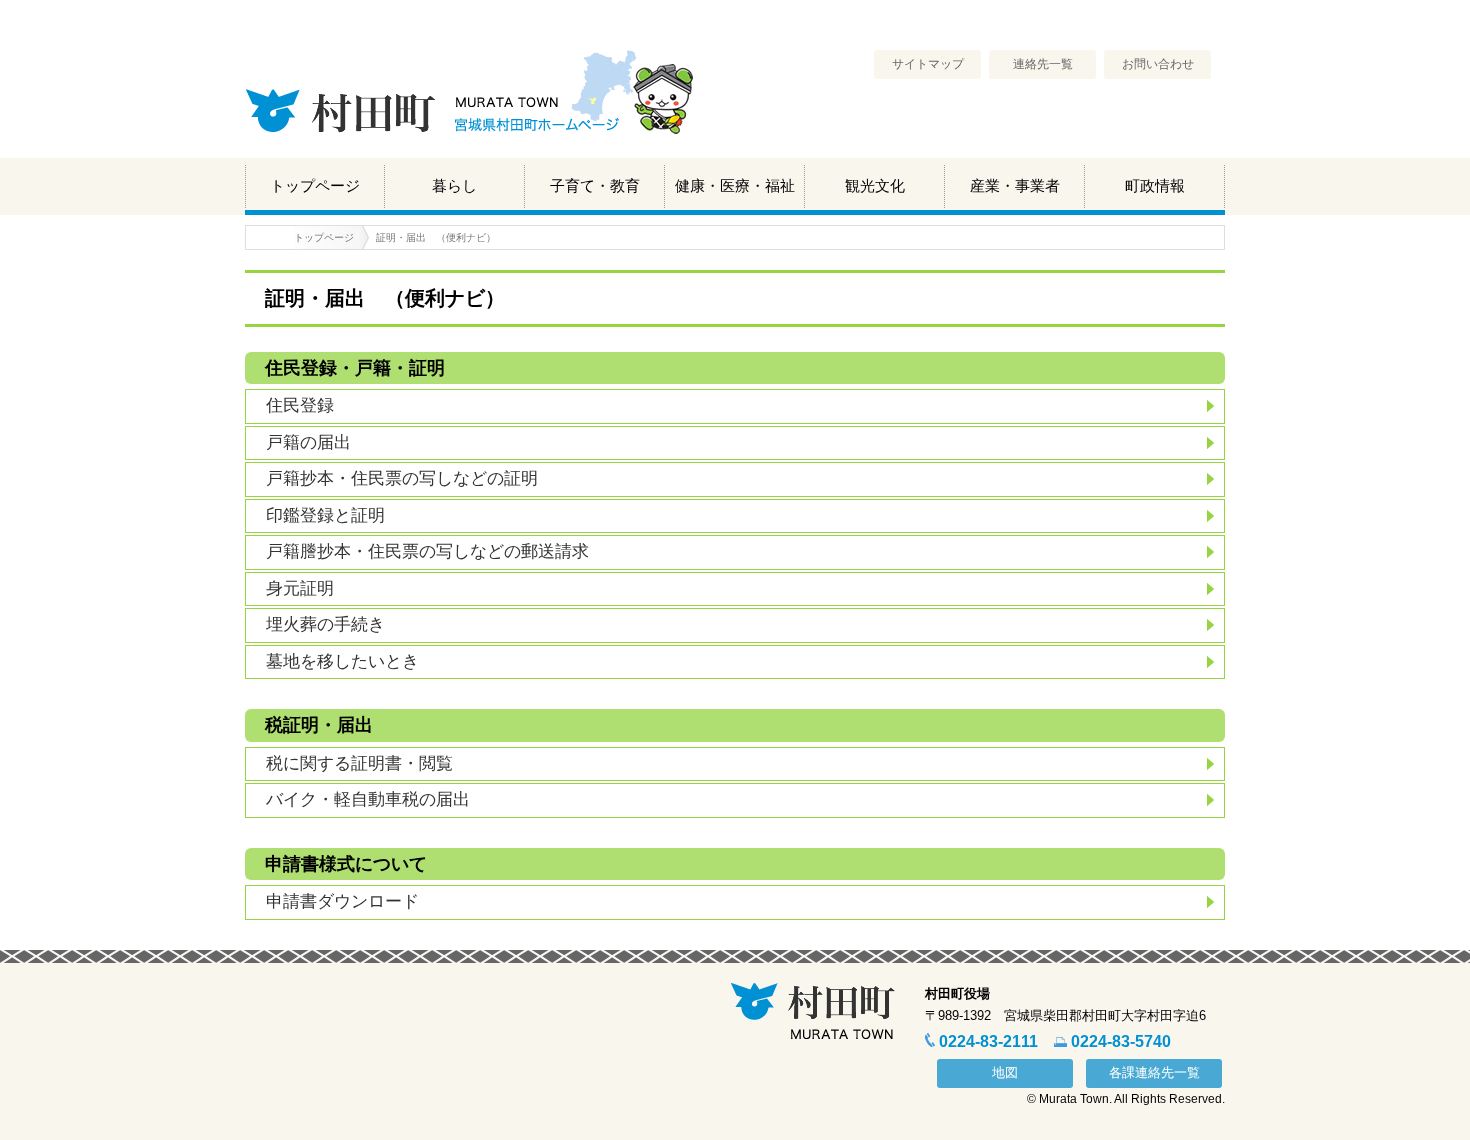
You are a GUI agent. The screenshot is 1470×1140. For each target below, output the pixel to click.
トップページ (315, 185)
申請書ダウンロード (342, 901)
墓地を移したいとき (342, 661)
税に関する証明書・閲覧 (359, 763)
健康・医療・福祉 (735, 185)
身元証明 (300, 588)
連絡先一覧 (1043, 64)
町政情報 (1155, 185)
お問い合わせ (1158, 64)
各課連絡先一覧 (1154, 1072)
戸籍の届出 (308, 442)
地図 (1005, 1072)
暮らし (454, 185)
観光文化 (875, 185)
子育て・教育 (595, 185)
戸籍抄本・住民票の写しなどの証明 (402, 478)
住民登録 (300, 405)
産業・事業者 (1015, 185)
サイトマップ (928, 64)
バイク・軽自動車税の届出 (368, 799)
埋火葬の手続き (325, 624)
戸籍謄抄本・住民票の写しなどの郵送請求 (427, 551)
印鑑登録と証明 (325, 515)
